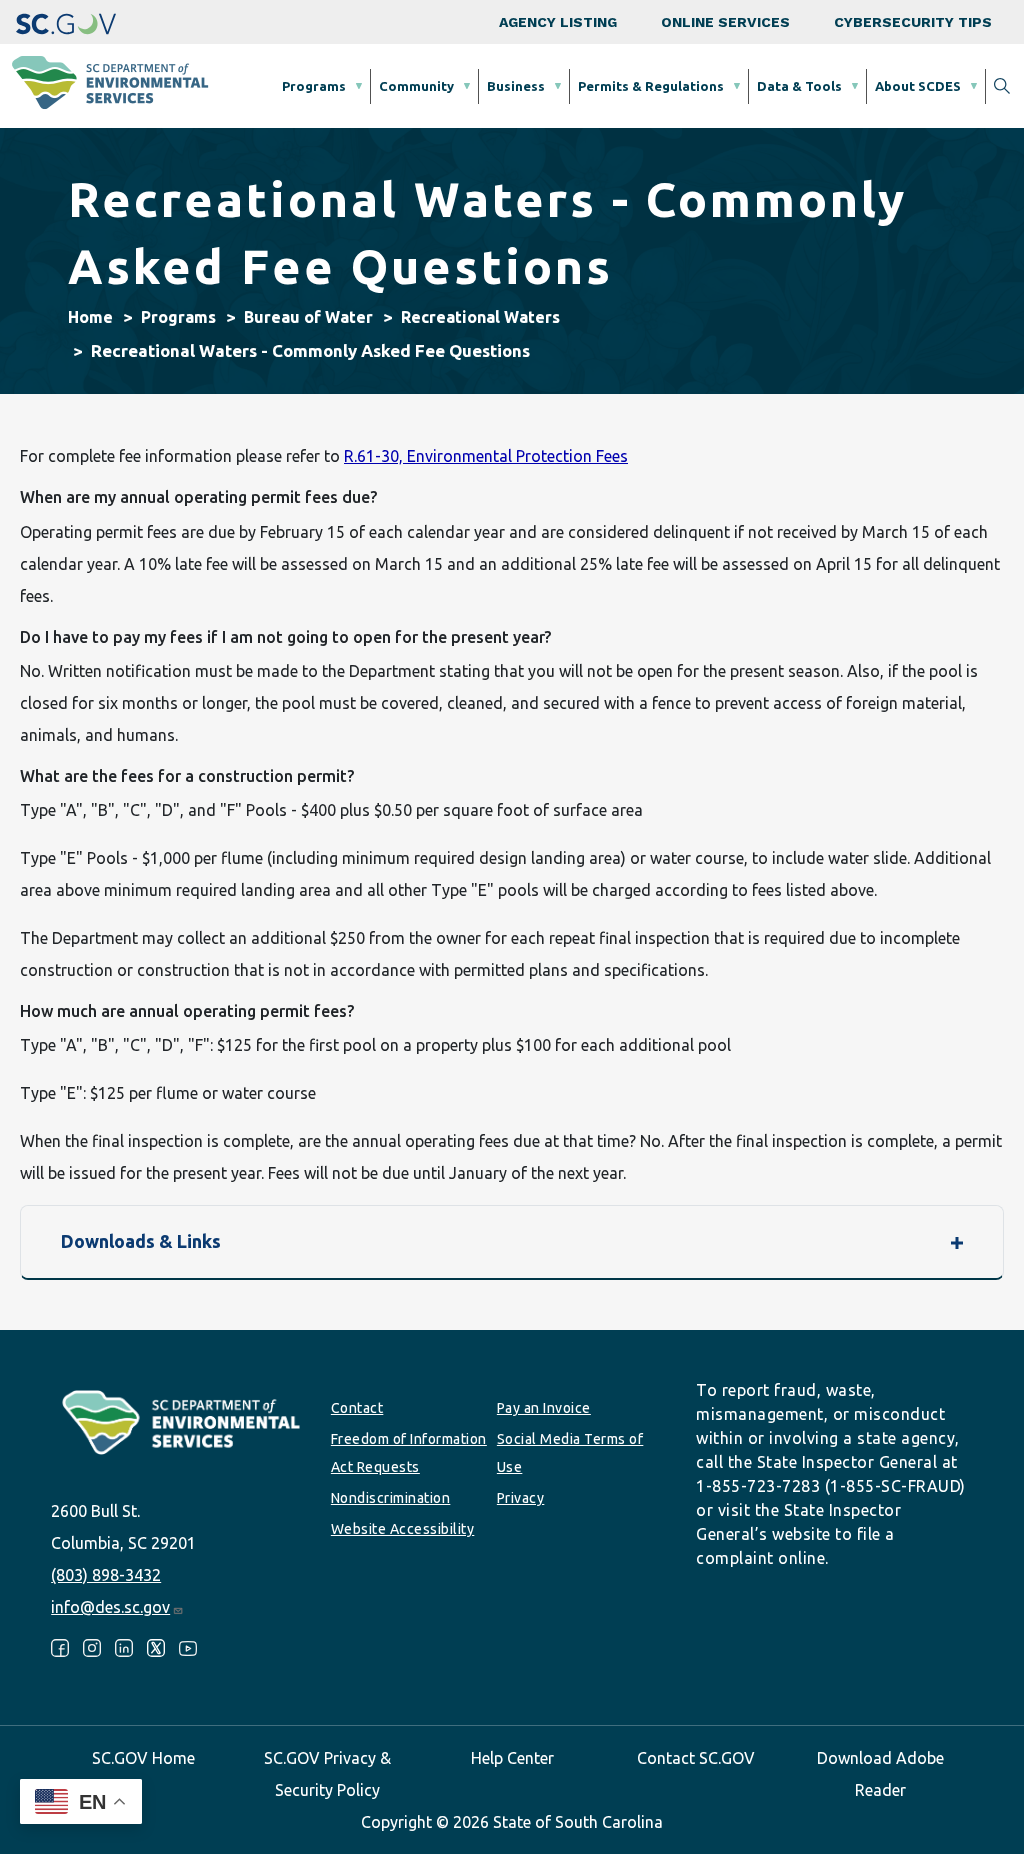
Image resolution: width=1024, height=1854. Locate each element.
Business (516, 86)
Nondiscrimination (391, 1498)
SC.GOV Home (143, 1758)
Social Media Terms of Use (570, 1453)
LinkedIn (124, 1648)
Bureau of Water (308, 317)
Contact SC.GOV (696, 1758)
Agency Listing (558, 22)
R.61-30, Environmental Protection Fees (486, 456)
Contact (357, 1408)
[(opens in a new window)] (66, 22)
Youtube (188, 1648)
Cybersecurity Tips (913, 22)
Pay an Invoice (544, 1408)
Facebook (60, 1648)
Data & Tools (799, 86)
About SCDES (918, 86)
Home (90, 317)
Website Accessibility (403, 1529)
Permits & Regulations (651, 86)
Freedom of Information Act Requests (409, 1453)
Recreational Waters (480, 317)
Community (416, 86)
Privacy (521, 1498)
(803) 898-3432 (106, 1575)
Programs (314, 86)
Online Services (725, 22)
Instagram (92, 1648)
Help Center (512, 1758)
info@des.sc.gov (110, 1607)
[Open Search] (1002, 86)
